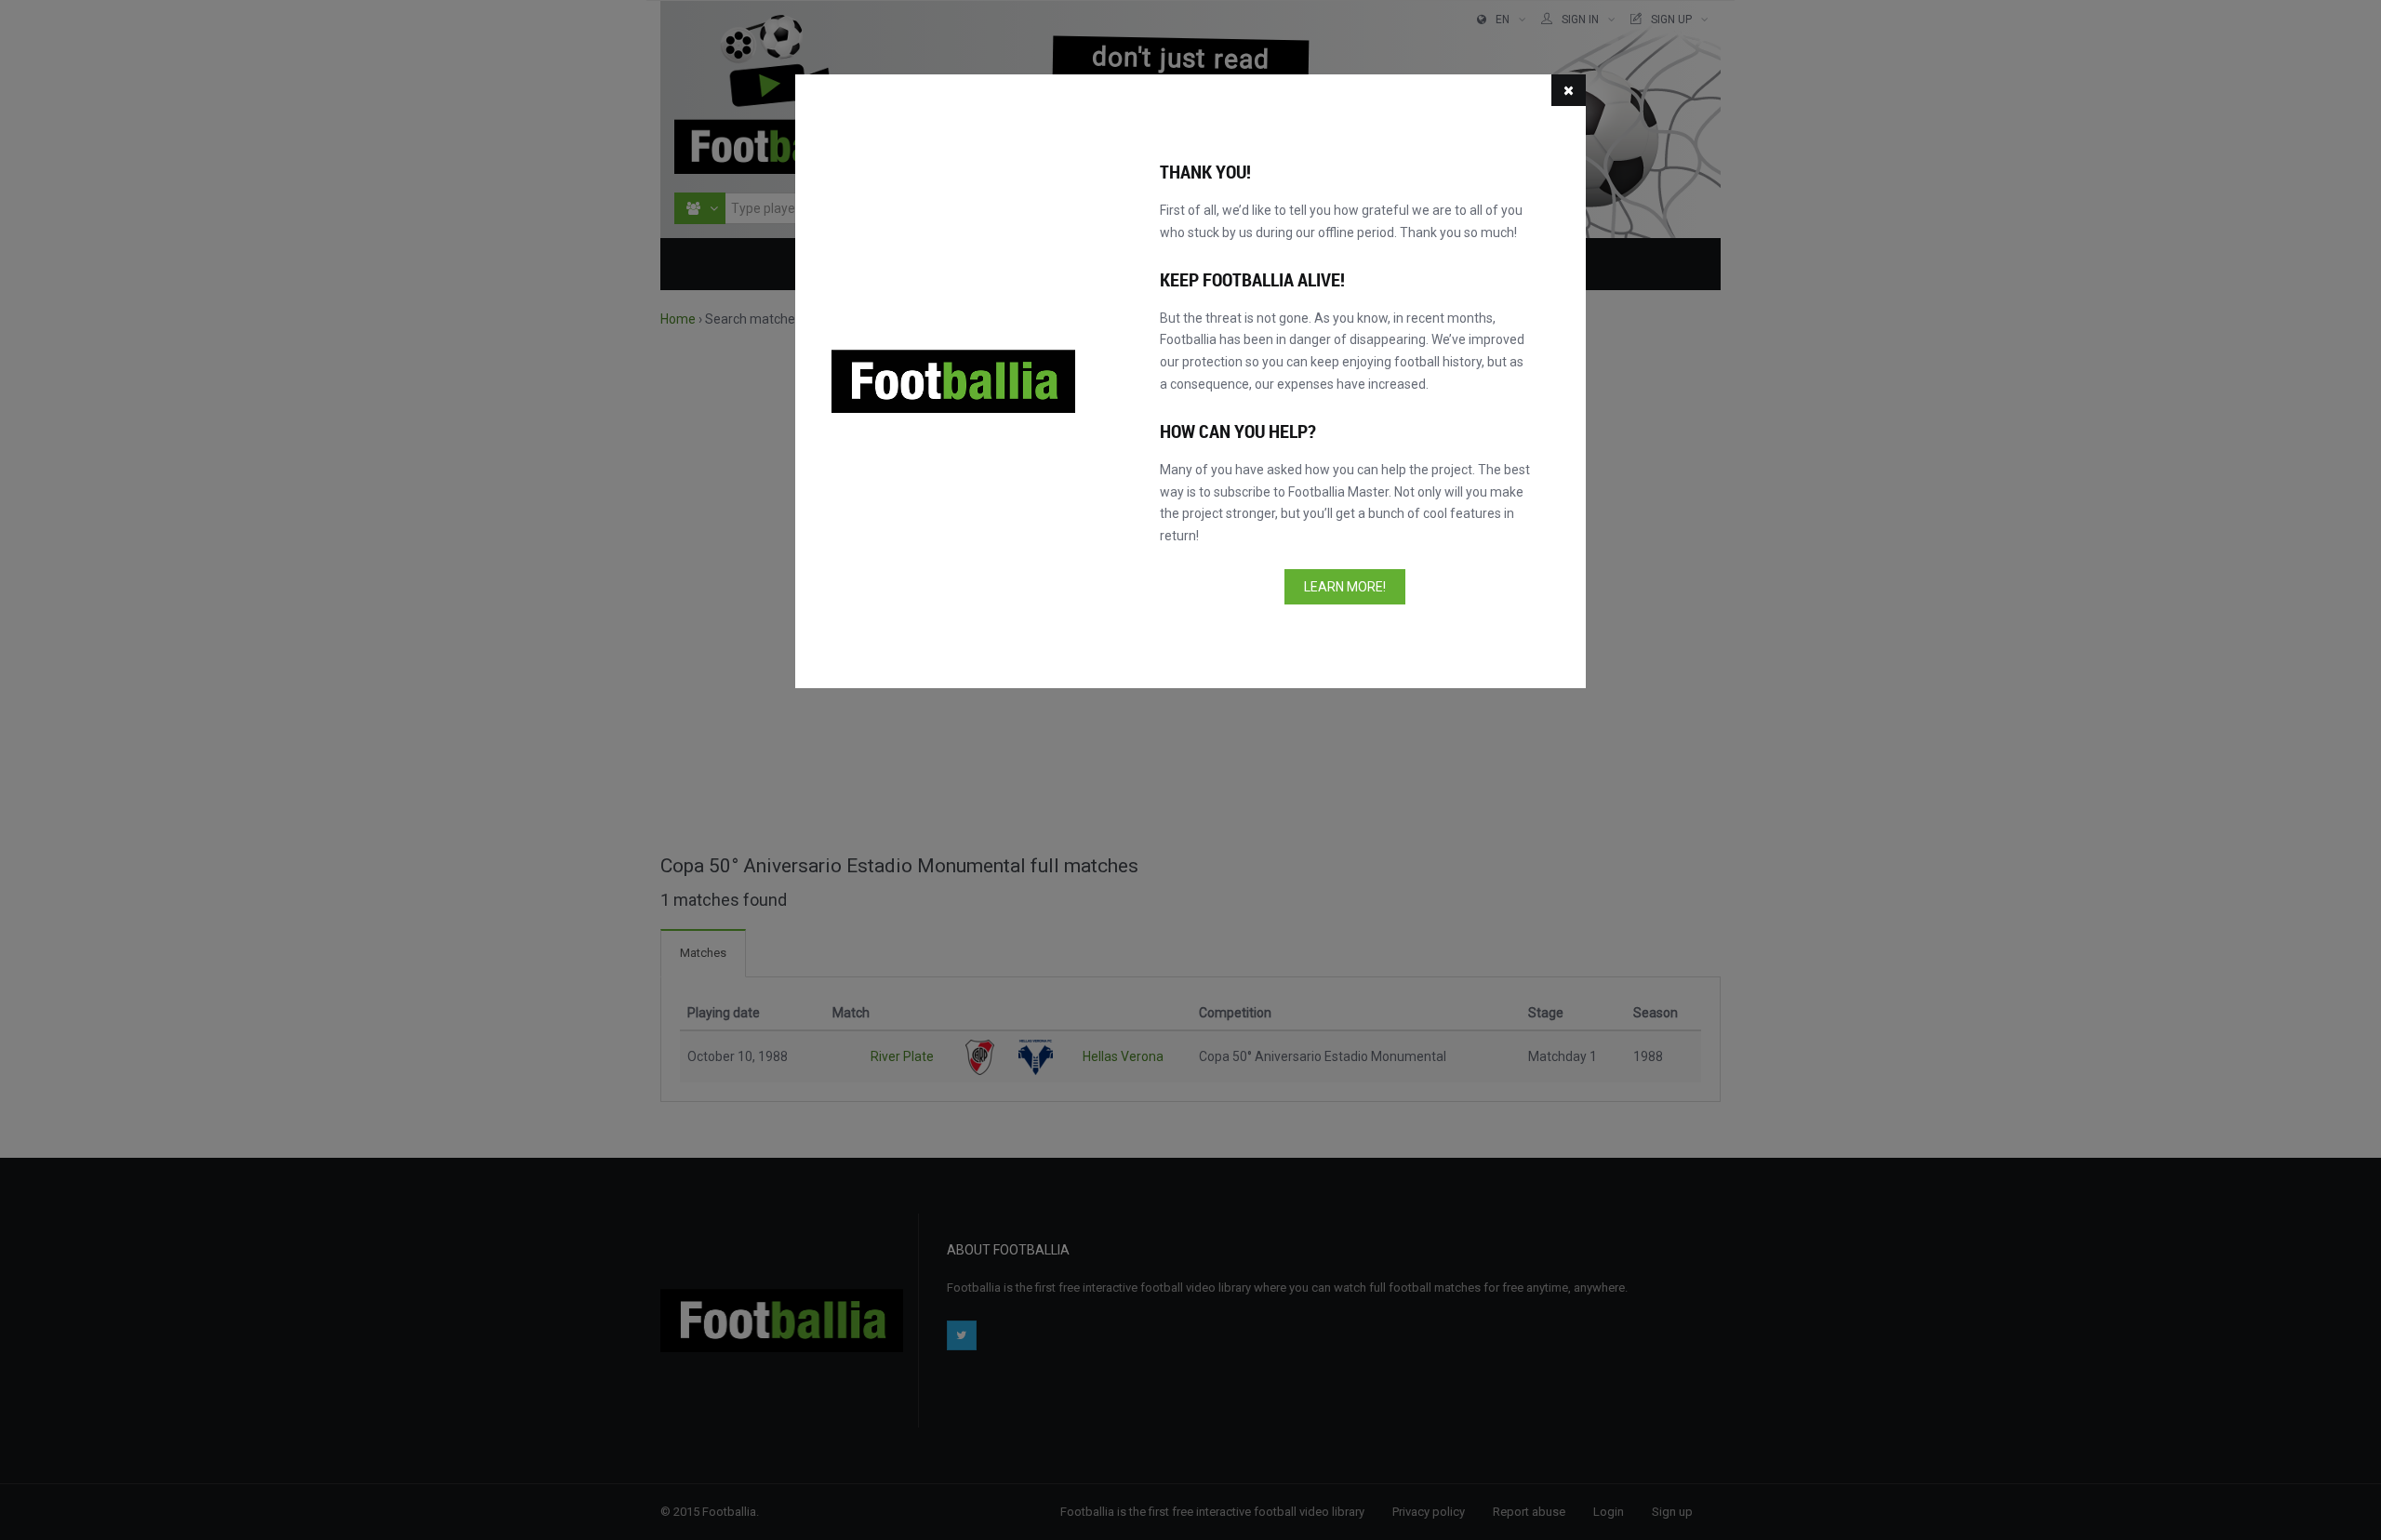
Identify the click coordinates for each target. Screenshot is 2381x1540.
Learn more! (1345, 587)
